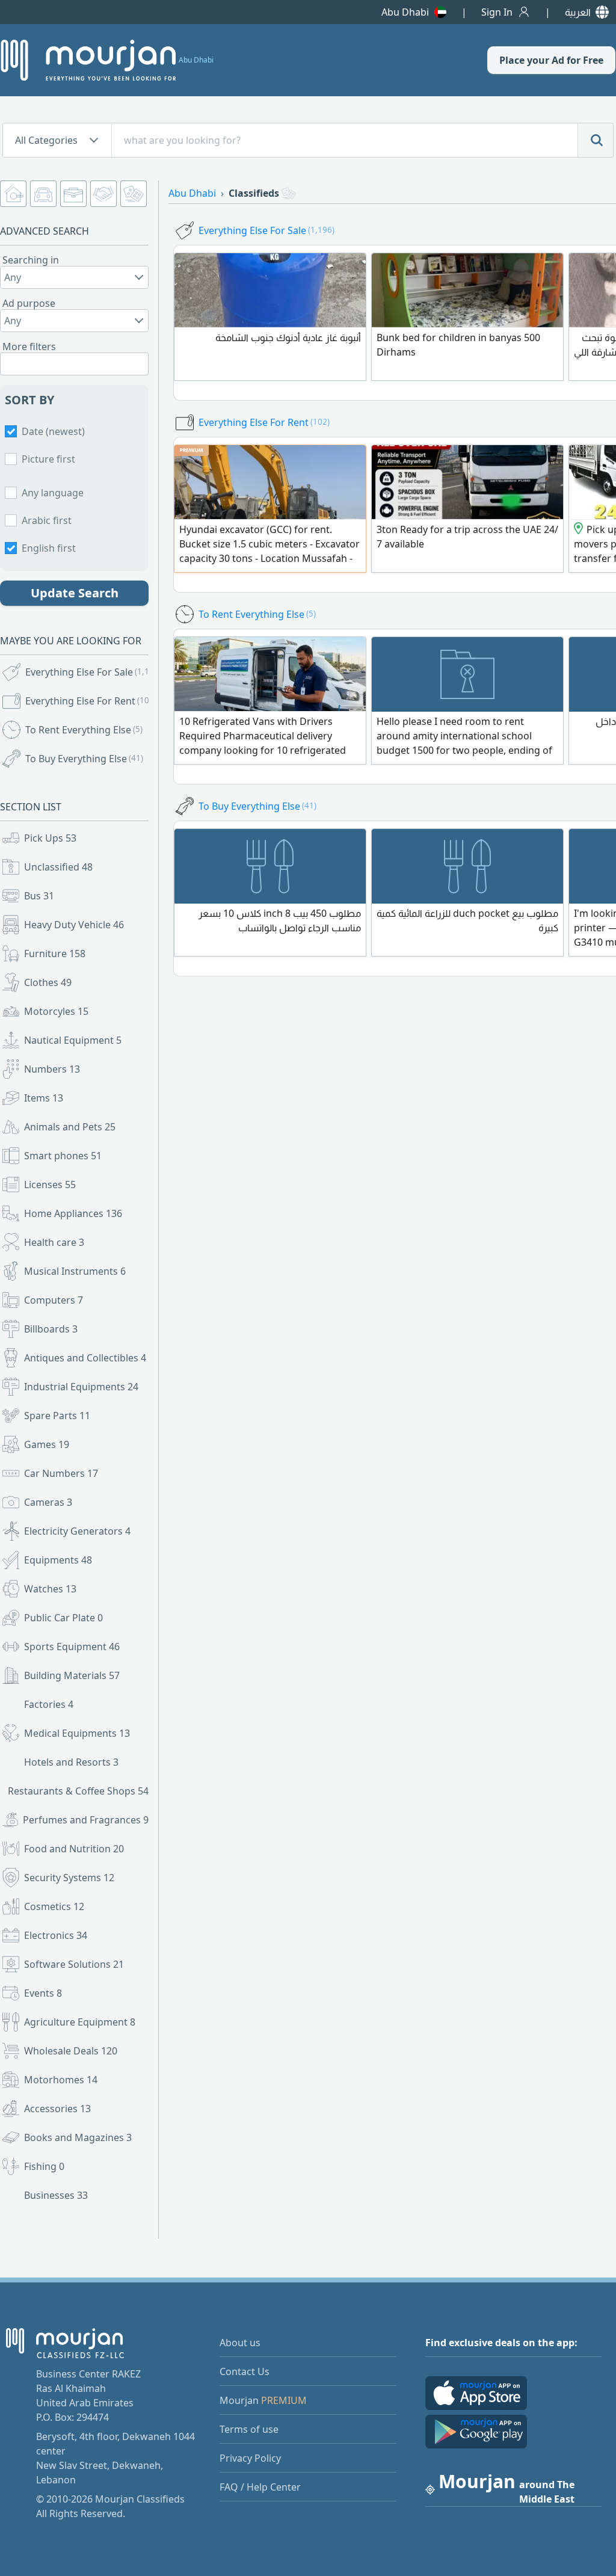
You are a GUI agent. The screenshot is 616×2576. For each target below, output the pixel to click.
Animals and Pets (70, 1127)
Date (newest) (53, 431)
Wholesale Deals (71, 2051)
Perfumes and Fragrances (86, 1820)
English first (49, 548)
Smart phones (63, 1156)
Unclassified (58, 867)
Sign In (497, 12)
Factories (49, 1704)
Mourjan (263, 2400)
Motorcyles (56, 1011)
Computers (54, 1300)
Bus (39, 896)
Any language (53, 493)
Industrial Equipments (81, 1387)
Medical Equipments (77, 1733)
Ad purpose (29, 303)
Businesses (56, 2195)
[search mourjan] (596, 140)
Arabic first (47, 520)
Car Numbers (61, 1473)
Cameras (48, 1502)
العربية (578, 12)
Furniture (55, 954)
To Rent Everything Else (84, 730)
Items (44, 1098)
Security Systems (69, 1878)
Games (47, 1444)
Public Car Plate (63, 1618)
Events (43, 1993)
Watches (50, 1589)
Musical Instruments (75, 1271)
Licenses (50, 1185)
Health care (54, 1242)
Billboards (51, 1329)
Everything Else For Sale (88, 672)
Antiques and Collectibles (85, 1358)
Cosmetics (54, 1906)
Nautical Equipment (73, 1040)
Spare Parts (57, 1416)
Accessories (57, 2109)
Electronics (56, 1935)
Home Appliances (73, 1213)
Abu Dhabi (405, 12)
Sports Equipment (72, 1647)
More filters (29, 347)
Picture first (48, 459)
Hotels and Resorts (71, 1762)
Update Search (75, 593)
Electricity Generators (77, 1531)
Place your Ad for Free (551, 60)
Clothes (48, 982)
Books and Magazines (78, 2137)
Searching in (31, 260)
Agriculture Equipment (80, 2022)
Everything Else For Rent (88, 701)
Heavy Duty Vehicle (74, 925)
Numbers (52, 1069)
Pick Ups (50, 838)
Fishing (44, 2166)
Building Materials (72, 1675)
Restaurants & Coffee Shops (78, 1791)
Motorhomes (61, 2080)
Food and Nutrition (74, 1849)
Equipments (58, 1560)
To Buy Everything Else (84, 759)
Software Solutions (74, 1964)
